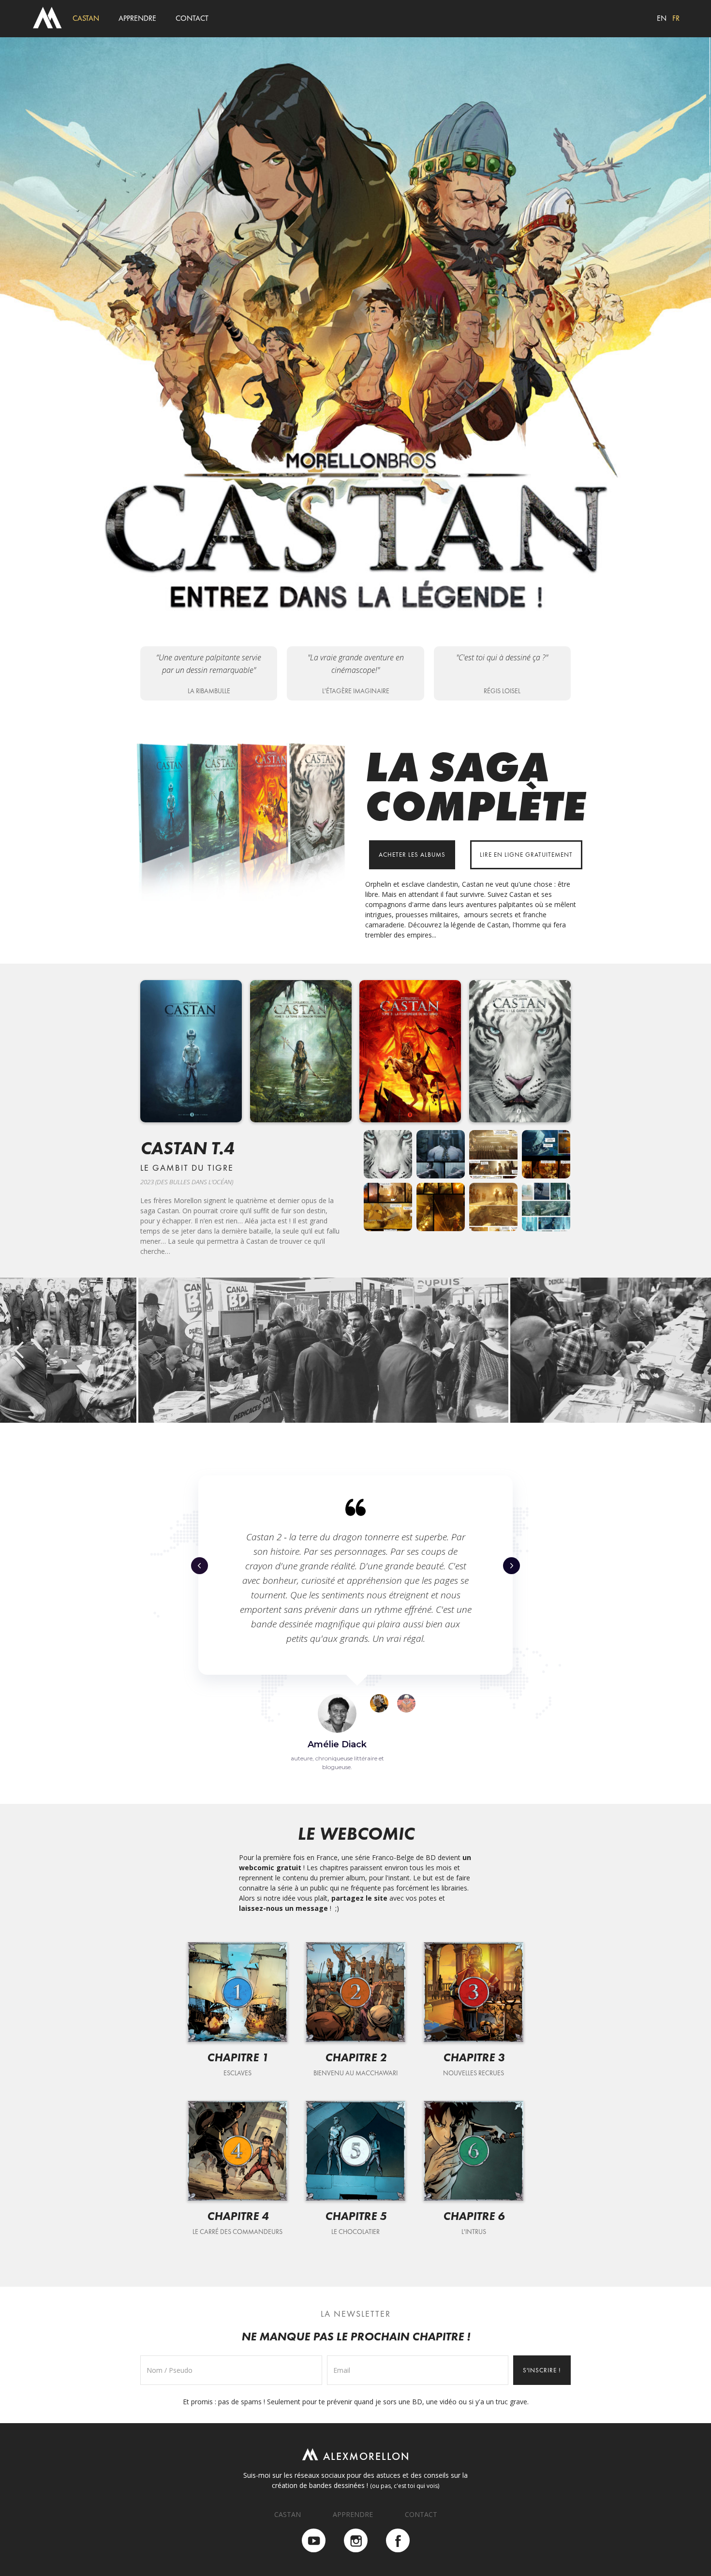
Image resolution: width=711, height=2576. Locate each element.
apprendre (137, 18)
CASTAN (288, 2514)
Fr (676, 18)
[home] (47, 18)
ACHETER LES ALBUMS (412, 855)
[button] (19, 1350)
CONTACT (421, 2514)
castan (86, 18)
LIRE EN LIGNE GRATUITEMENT (526, 855)
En (662, 18)
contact (192, 18)
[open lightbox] (388, 1154)
